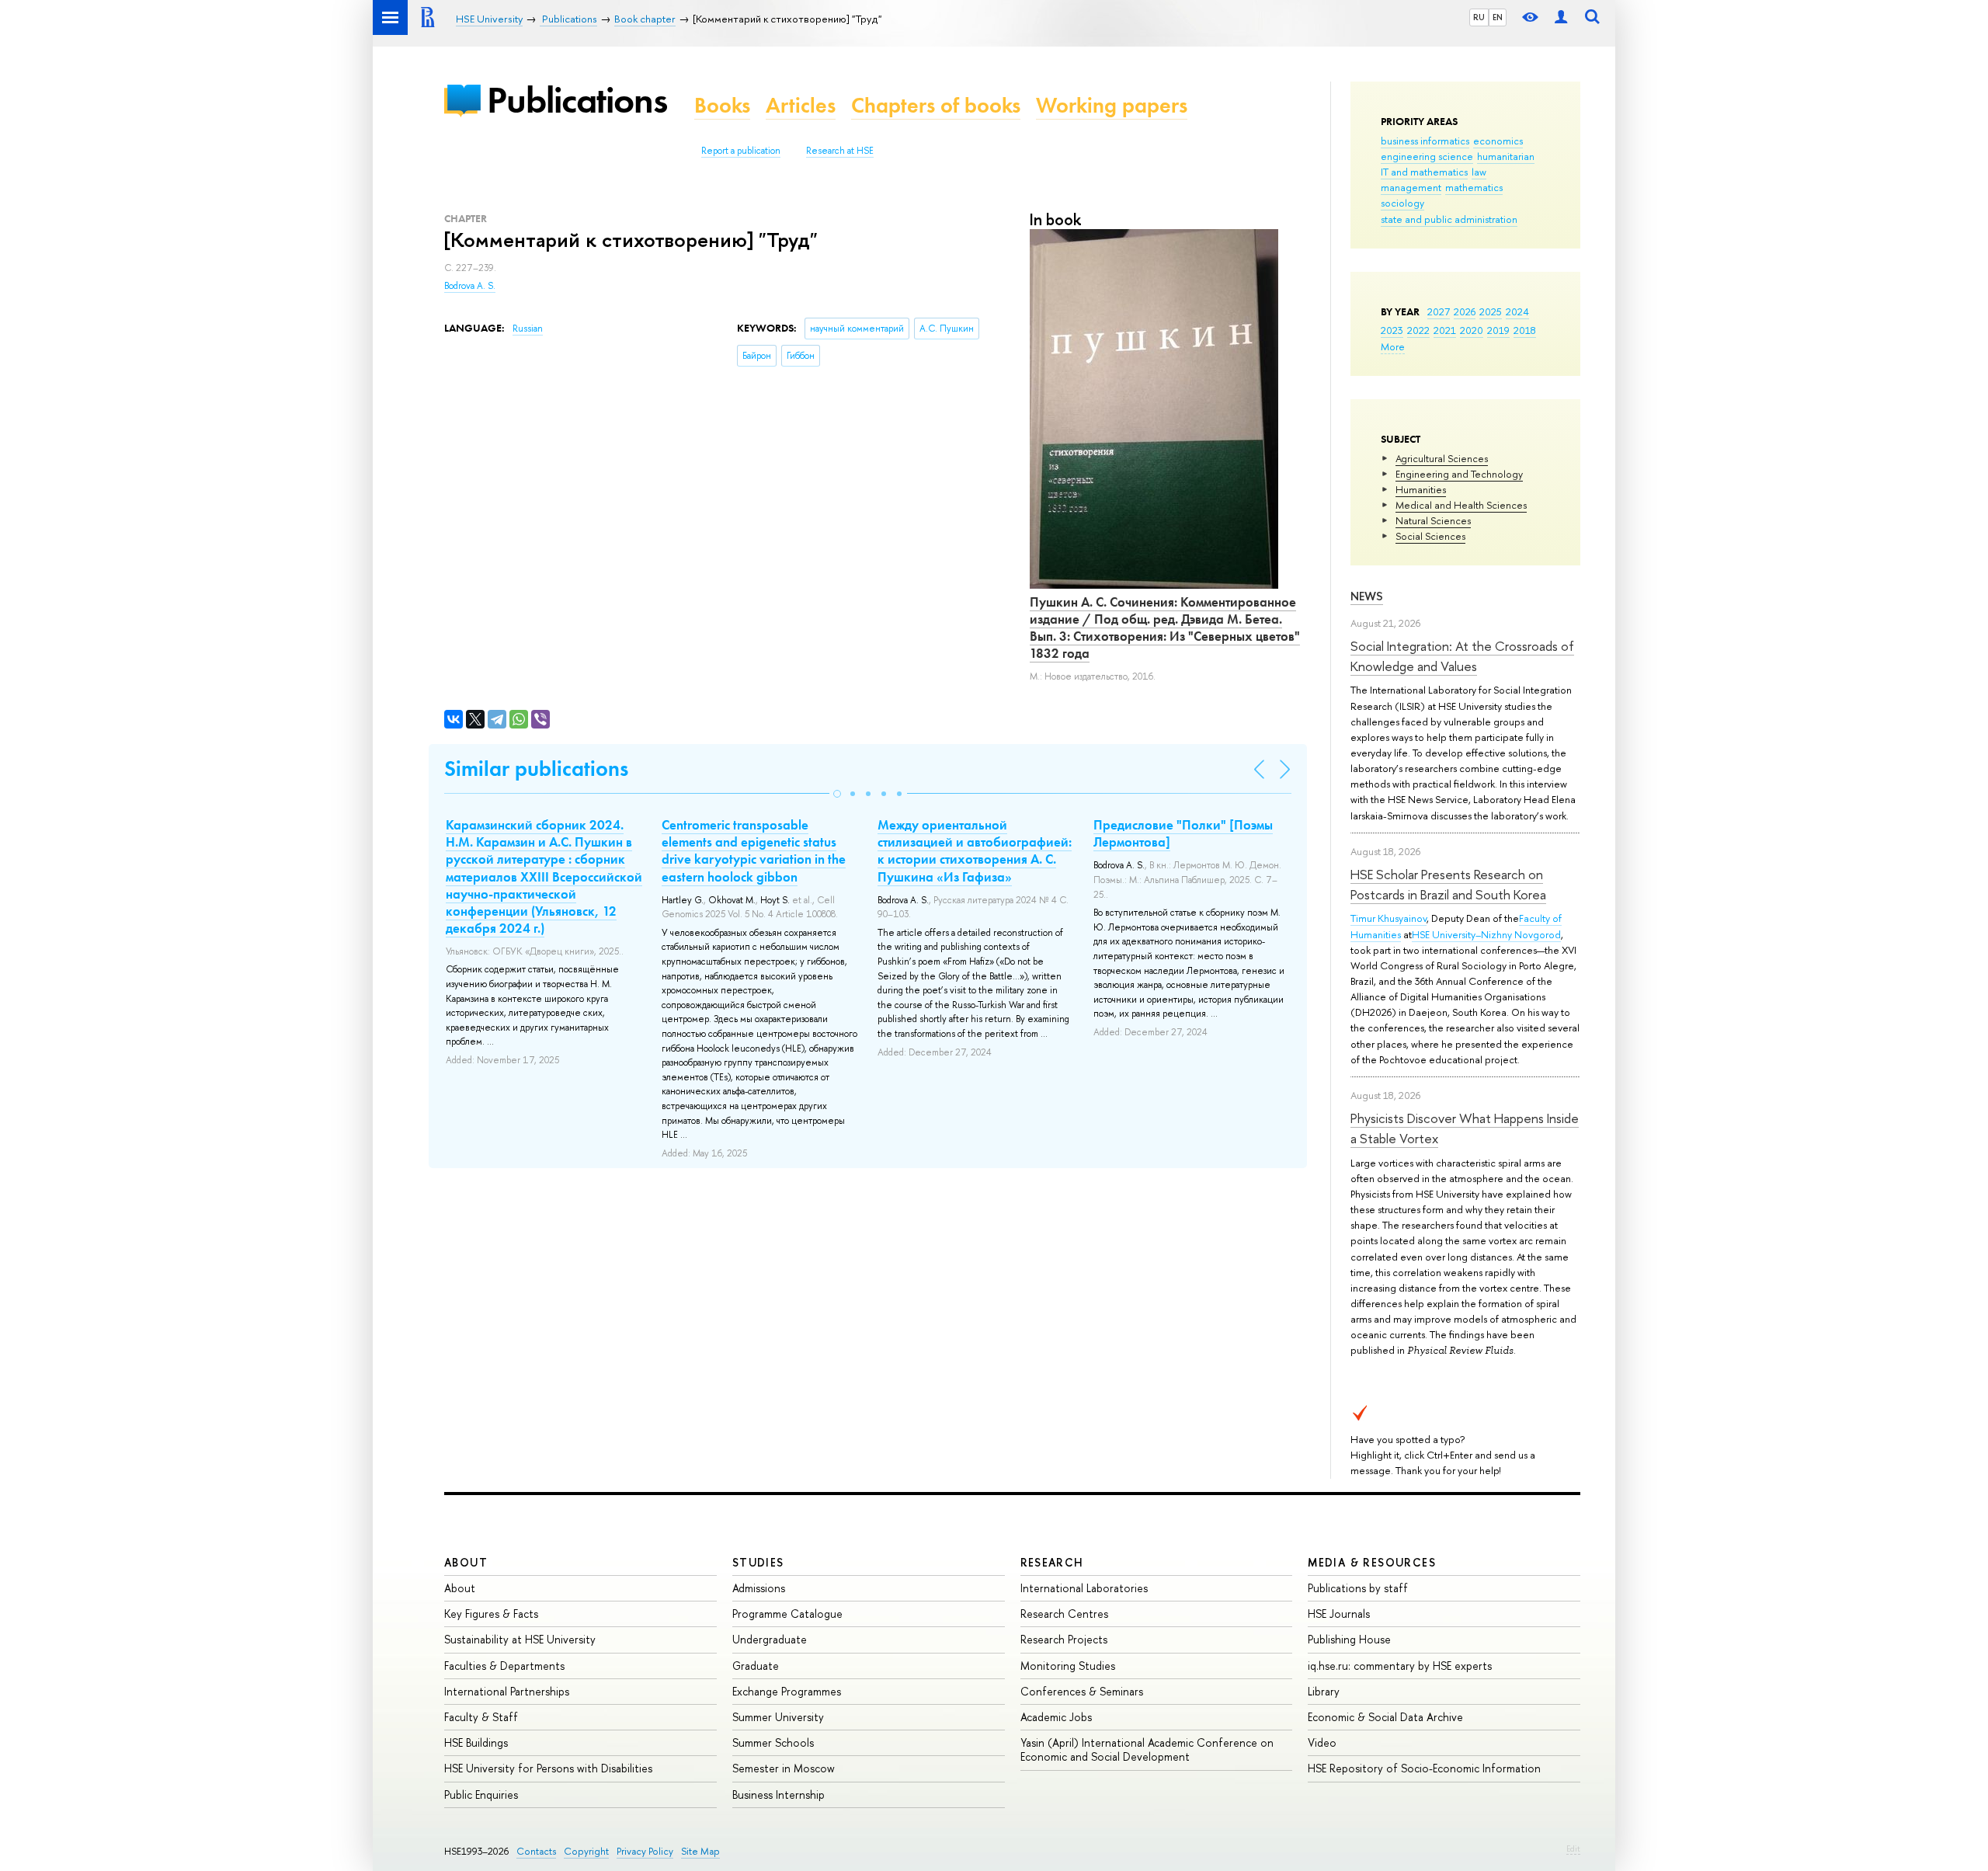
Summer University (778, 1717)
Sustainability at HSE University (520, 1639)
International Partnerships (507, 1691)
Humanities (1421, 489)
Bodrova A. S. (470, 286)
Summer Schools (773, 1742)
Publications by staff (1358, 1588)
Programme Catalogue (787, 1614)
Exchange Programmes (787, 1691)
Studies (758, 1562)
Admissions (759, 1588)
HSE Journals (1339, 1614)
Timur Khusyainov (1388, 918)
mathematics (1474, 187)
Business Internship (779, 1794)
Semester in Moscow (784, 1768)
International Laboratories (1084, 1588)
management (1411, 187)
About (466, 1562)
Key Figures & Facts (491, 1614)
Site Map (700, 1851)
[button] (837, 794)
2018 (1525, 330)
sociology (1402, 203)
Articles (801, 105)
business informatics (1425, 141)
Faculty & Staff (481, 1717)
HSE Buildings (476, 1742)
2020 (1472, 330)
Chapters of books (936, 105)
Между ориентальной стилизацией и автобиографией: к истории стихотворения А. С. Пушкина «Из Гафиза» (975, 850)
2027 (1439, 311)
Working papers (1112, 105)
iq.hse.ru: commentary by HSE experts (1400, 1666)
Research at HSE (840, 151)
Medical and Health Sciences (1461, 505)
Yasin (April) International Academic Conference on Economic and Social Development (1147, 1749)
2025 (1491, 311)
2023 (1392, 330)
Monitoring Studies (1068, 1666)
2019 (1498, 330)
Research (1052, 1562)
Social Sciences (1430, 536)
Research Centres (1064, 1614)
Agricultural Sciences (1442, 458)
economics (1498, 141)
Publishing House (1349, 1639)
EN (1498, 17)
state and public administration (1449, 219)
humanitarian (1506, 156)
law (1479, 172)
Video (1322, 1742)
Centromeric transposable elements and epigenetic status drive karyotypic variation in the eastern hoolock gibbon (754, 850)
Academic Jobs (1056, 1717)
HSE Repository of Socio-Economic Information (1424, 1768)
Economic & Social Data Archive (1385, 1717)
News (1367, 596)
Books (722, 105)
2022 (1418, 330)
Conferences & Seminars (1082, 1691)
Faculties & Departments (504, 1666)
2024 (1517, 311)
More (1393, 346)
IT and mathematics (1424, 172)
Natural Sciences (1433, 520)
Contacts (536, 1851)
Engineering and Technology (1459, 474)
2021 (1445, 330)
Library (1324, 1691)
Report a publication (741, 151)
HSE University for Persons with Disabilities (548, 1768)
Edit (1573, 1848)
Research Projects (1064, 1639)
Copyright (586, 1851)
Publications (577, 100)
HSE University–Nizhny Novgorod (1486, 934)
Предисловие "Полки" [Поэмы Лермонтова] (1183, 833)
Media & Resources (1372, 1562)
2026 (1465, 311)
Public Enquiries (481, 1794)
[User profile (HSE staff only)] (1561, 17)
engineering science (1427, 156)
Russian (528, 329)
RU (1479, 17)
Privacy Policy (645, 1851)
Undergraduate (770, 1639)
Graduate (756, 1666)
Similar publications (536, 769)
